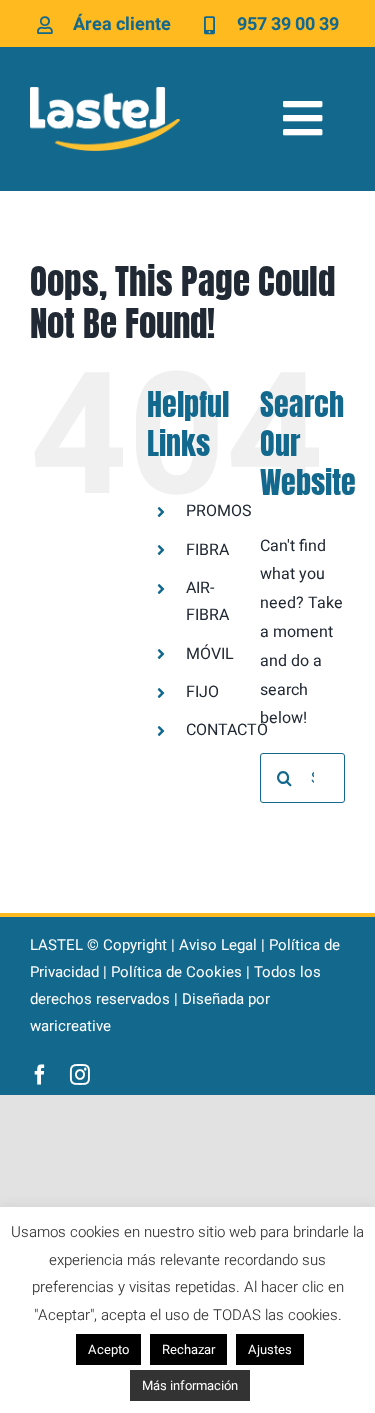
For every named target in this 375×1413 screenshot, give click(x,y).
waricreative (70, 1026)
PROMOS (219, 511)
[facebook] (40, 1075)
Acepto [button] (108, 1349)
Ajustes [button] (270, 1349)
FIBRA (207, 550)
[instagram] (80, 1075)
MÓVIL (210, 654)
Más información (190, 1385)
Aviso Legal (218, 945)
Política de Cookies (176, 972)
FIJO (202, 692)
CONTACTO (227, 730)
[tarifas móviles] (105, 95)
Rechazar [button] (188, 1349)
